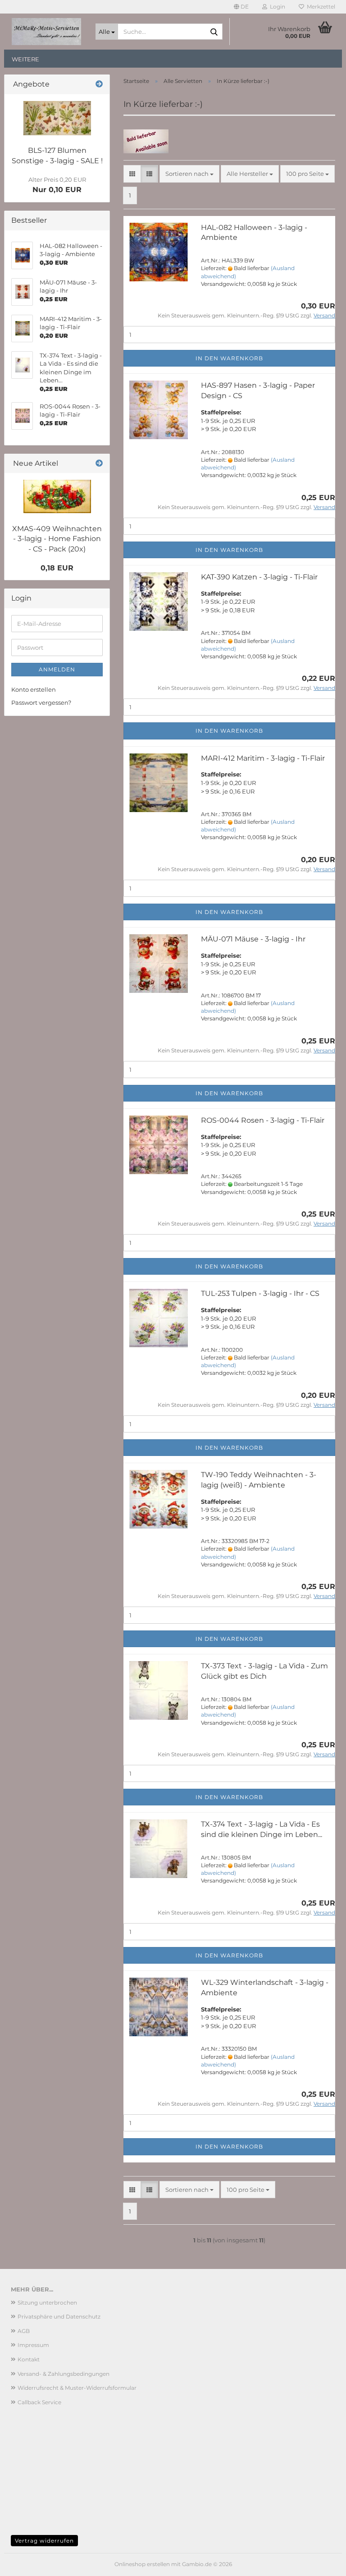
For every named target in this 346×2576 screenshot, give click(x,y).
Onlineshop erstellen (142, 2564)
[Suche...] (214, 32)
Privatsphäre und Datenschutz (59, 2317)
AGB (24, 2331)
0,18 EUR (57, 568)
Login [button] (276, 7)
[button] (241, 7)
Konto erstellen (34, 689)
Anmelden (57, 669)
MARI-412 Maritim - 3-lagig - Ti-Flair (263, 758)
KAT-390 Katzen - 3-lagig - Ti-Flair (259, 577)
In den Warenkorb (229, 358)
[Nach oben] (321, 2562)
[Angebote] (99, 85)
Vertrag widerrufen (44, 2541)
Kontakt (29, 2359)
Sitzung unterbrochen (47, 2303)
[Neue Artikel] (99, 464)
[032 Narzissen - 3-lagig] (57, 118)
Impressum (33, 2345)
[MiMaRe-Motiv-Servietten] (46, 32)
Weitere (25, 59)
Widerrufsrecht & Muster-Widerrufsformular (77, 2388)
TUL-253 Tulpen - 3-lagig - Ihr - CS (260, 1293)
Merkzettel (320, 7)
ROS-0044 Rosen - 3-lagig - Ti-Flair (263, 1120)
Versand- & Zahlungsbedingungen (64, 2374)
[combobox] (189, 174)
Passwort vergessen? (41, 703)
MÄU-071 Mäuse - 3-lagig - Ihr (253, 939)
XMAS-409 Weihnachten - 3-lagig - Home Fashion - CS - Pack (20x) (57, 539)
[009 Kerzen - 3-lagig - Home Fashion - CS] (57, 496)
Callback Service (39, 2402)
